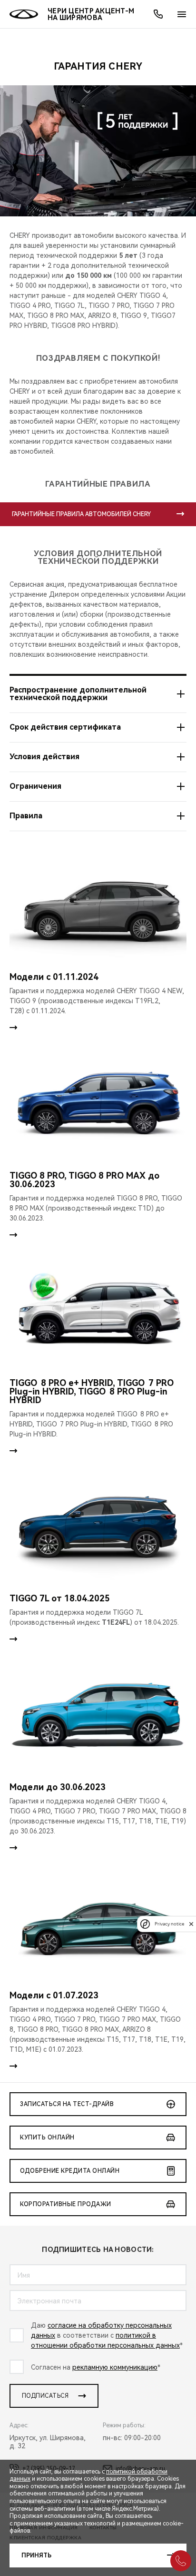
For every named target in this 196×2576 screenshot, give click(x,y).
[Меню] (182, 14)
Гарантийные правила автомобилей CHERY (81, 514)
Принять (36, 2556)
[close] (191, 1924)
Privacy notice (169, 1924)
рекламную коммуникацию (115, 2367)
